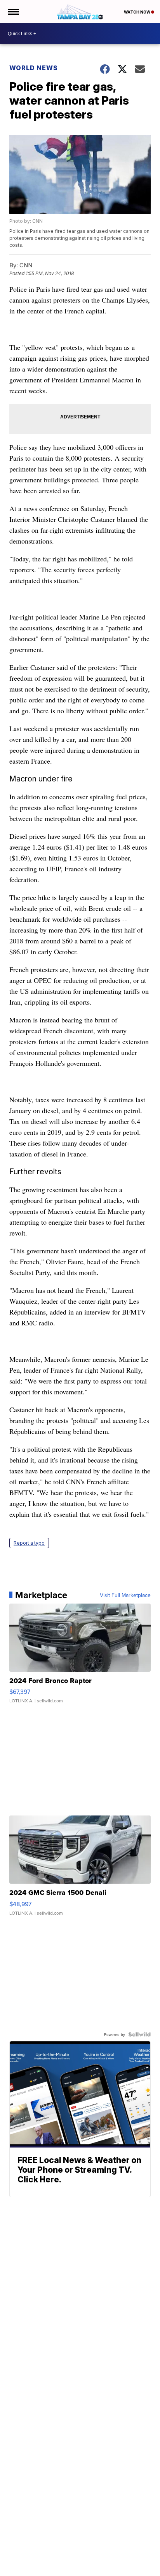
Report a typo (29, 1543)
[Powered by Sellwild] (139, 2034)
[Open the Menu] (13, 12)
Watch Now (137, 12)
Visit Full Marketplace (125, 1595)
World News (34, 68)
